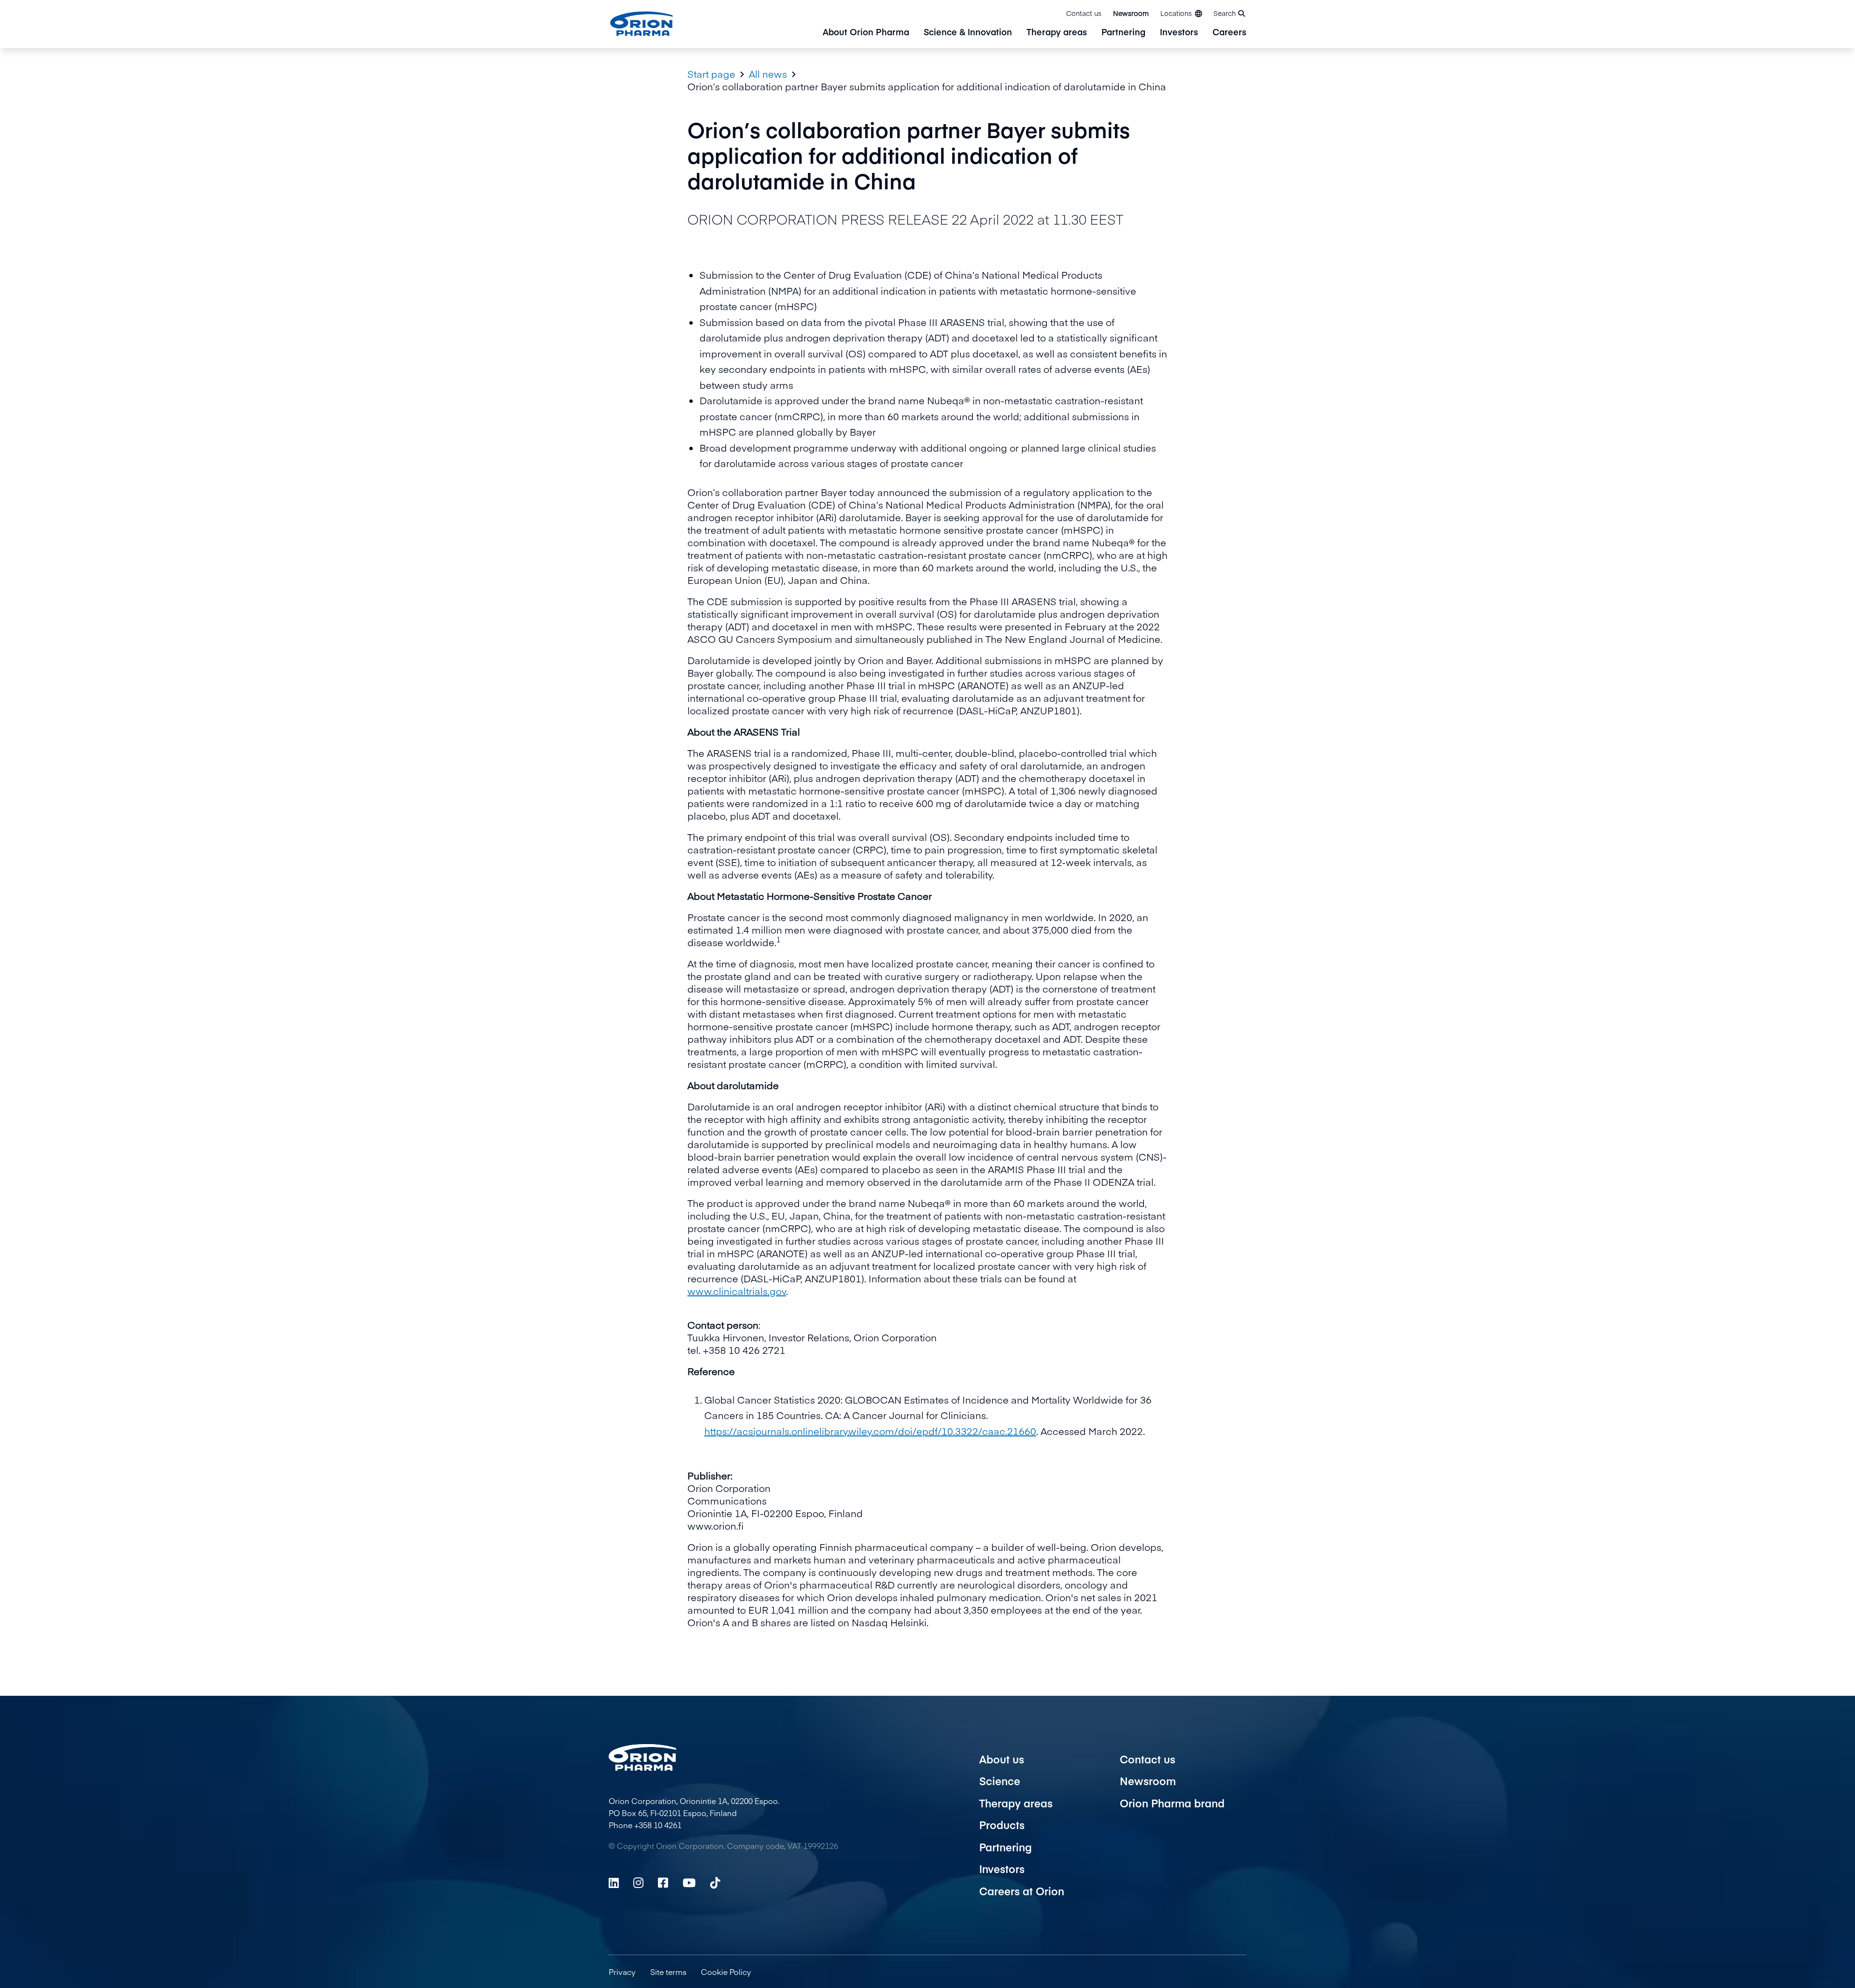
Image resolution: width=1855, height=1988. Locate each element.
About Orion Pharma (866, 33)
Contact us (1084, 13)
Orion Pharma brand (1172, 1803)
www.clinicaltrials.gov (737, 1291)
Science (1000, 1781)
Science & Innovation (968, 33)
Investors (1179, 33)
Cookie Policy (726, 1972)
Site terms (668, 1972)
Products (1002, 1825)
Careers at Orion (1022, 1891)
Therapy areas (1057, 33)
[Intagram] (638, 1883)
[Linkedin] (614, 1883)
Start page (711, 74)
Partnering (1123, 33)
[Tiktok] (715, 1883)
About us (1002, 1759)
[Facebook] (663, 1883)
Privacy (622, 1972)
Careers (1229, 33)
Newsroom (1131, 13)
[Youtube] (689, 1883)
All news (768, 74)
